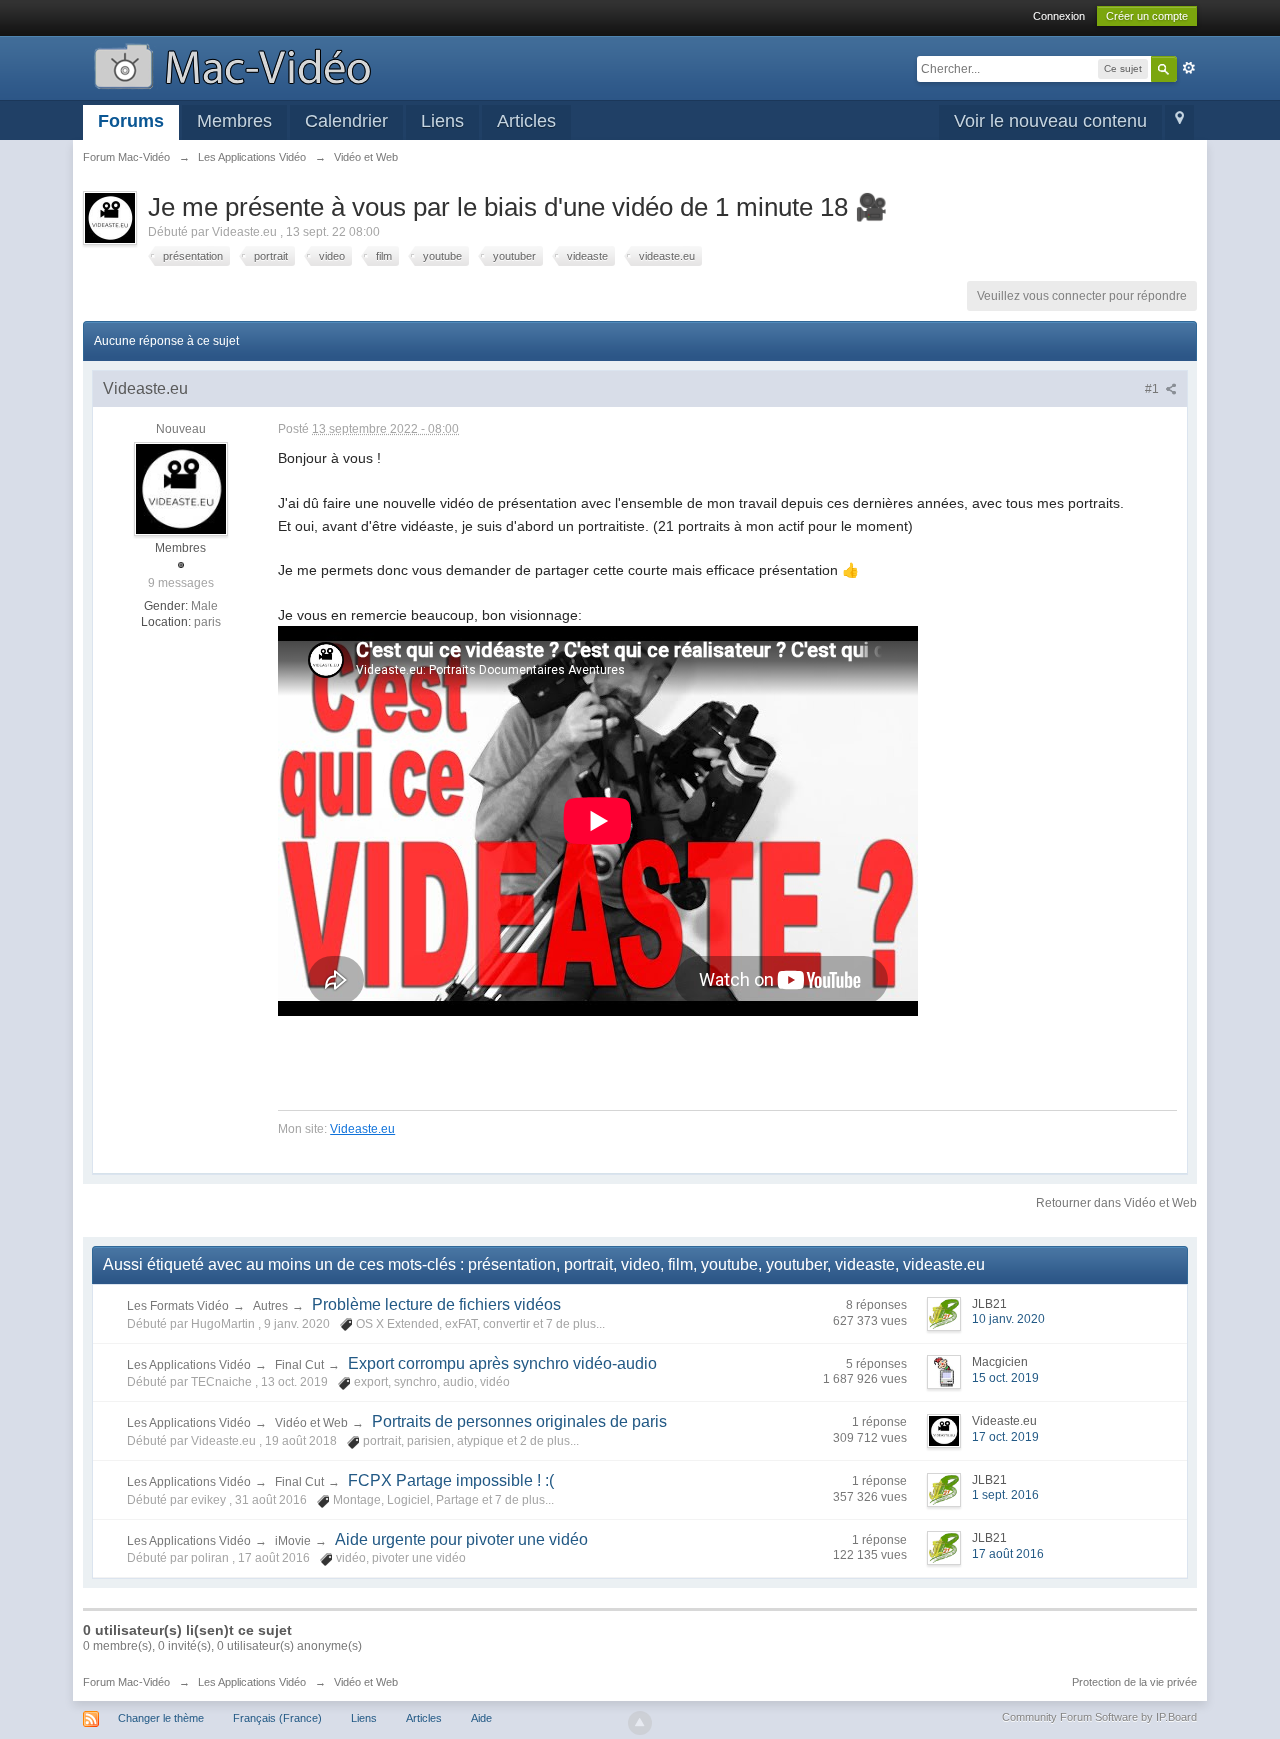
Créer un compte (1147, 16)
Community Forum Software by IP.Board (1099, 1717)
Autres (270, 1306)
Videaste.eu (362, 1128)
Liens (442, 121)
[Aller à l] (232, 64)
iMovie (293, 1541)
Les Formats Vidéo (178, 1306)
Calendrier (346, 121)
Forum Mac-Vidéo (126, 1682)
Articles (526, 121)
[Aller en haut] (640, 1723)
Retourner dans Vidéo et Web (1116, 1203)
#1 (1153, 389)
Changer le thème (161, 1718)
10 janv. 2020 (1008, 1319)
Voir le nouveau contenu (1050, 121)
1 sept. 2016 (1005, 1495)
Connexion (1059, 16)
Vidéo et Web (311, 1423)
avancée (1189, 68)
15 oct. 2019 (1005, 1378)
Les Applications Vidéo (189, 1365)
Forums (131, 121)
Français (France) (277, 1718)
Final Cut (299, 1365)
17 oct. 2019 (1005, 1437)
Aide (481, 1718)
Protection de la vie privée (1134, 1682)
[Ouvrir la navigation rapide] (1179, 122)
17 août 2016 (1008, 1554)
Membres (234, 121)
